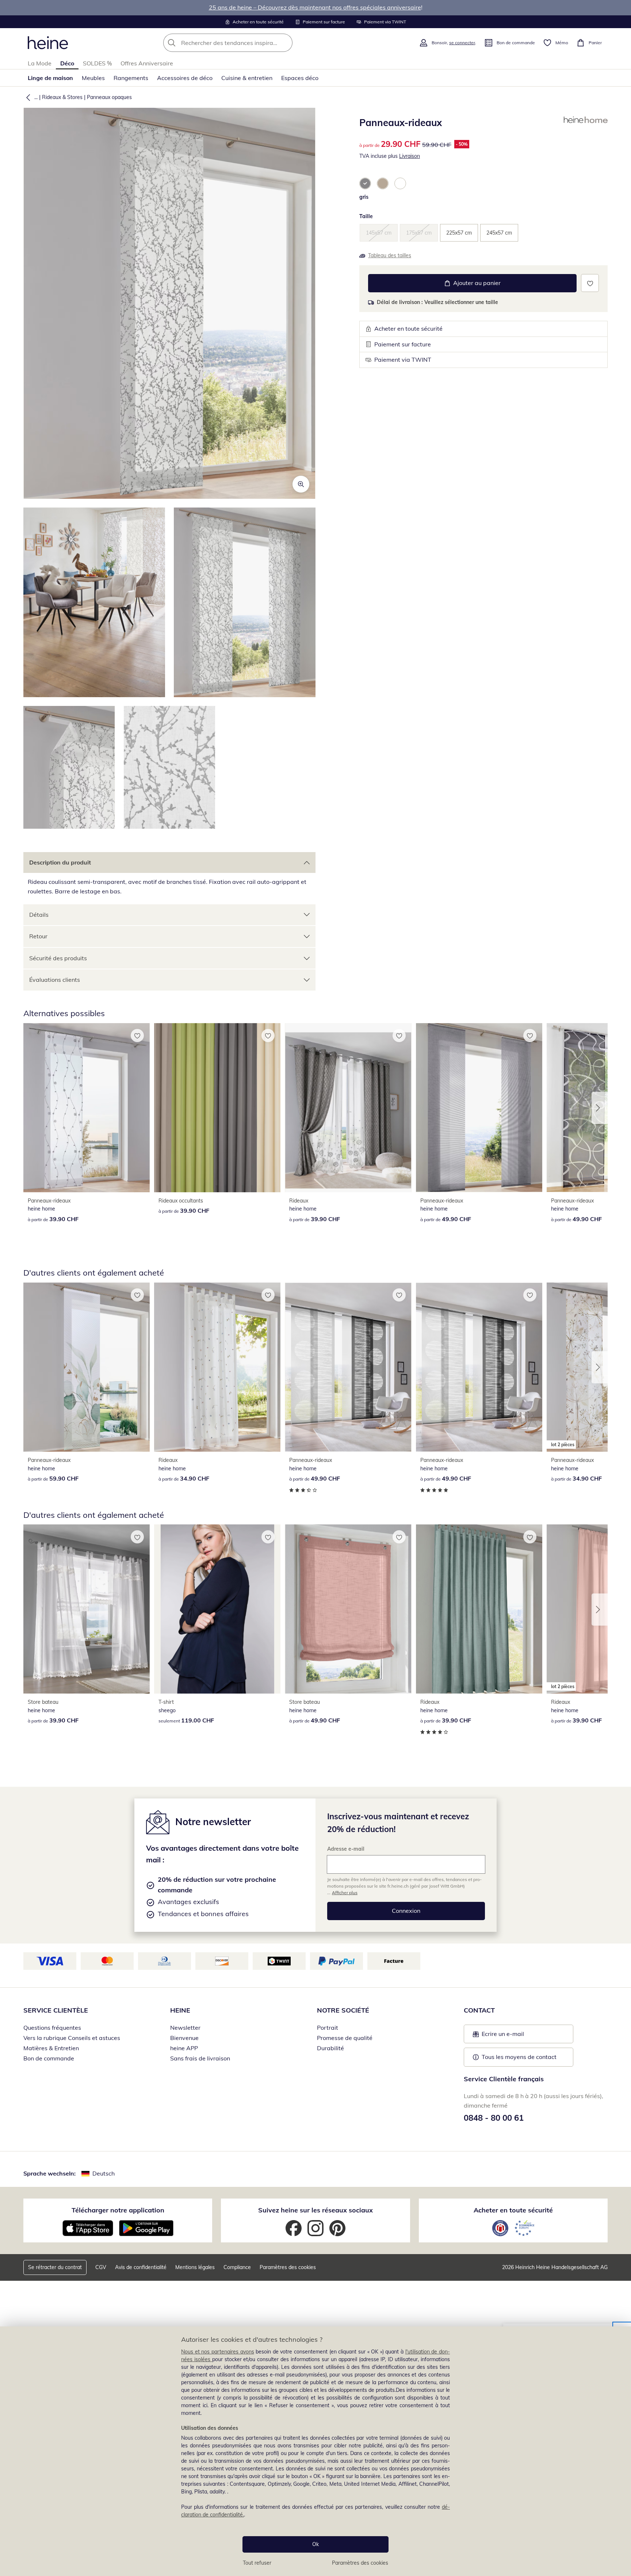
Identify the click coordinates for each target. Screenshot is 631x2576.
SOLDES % (97, 63)
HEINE (180, 2010)
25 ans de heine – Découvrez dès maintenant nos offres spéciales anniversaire (315, 7)
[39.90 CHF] (87, 1108)
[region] (315, 2451)
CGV (101, 2267)
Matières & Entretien (51, 2048)
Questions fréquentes (52, 2028)
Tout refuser (257, 2563)
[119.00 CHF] (217, 1609)
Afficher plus (345, 1893)
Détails (39, 915)
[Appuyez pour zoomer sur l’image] (301, 484)
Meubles (93, 78)
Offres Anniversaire (147, 63)
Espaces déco (300, 78)
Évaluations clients (55, 980)
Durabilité (330, 2048)
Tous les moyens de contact (519, 2057)
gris (364, 197)
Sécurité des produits (58, 958)
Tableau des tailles (390, 255)
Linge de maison (50, 78)
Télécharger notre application (118, 2210)
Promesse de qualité (345, 2038)
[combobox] (244, 43)
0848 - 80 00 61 (494, 2118)
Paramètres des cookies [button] (288, 2267)
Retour (38, 936)
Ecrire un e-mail (514, 2036)
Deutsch (104, 2173)
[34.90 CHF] (217, 1367)
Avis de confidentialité (141, 2267)
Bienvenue (184, 2038)
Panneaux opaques (109, 97)
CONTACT (479, 2010)
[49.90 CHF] (479, 1108)
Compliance (237, 2267)
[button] (27, 97)
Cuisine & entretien (247, 78)
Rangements (131, 78)
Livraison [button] (410, 156)
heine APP (184, 2048)
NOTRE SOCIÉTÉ (343, 2010)
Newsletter (185, 2028)
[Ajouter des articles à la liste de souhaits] (590, 283)
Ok (315, 2544)
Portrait (328, 2028)
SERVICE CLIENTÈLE (56, 2010)
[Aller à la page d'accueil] (48, 43)
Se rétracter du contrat (55, 2267)
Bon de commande (49, 2058)
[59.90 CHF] (87, 1367)
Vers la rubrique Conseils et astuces (72, 2038)
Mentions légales (195, 2267)
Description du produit (60, 862)
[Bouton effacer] (285, 43)
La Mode (40, 63)
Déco (67, 63)
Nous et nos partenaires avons (218, 2352)
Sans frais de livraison (200, 2058)
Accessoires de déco (185, 78)
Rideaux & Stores (62, 97)
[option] (365, 183)
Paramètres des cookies (360, 2563)
